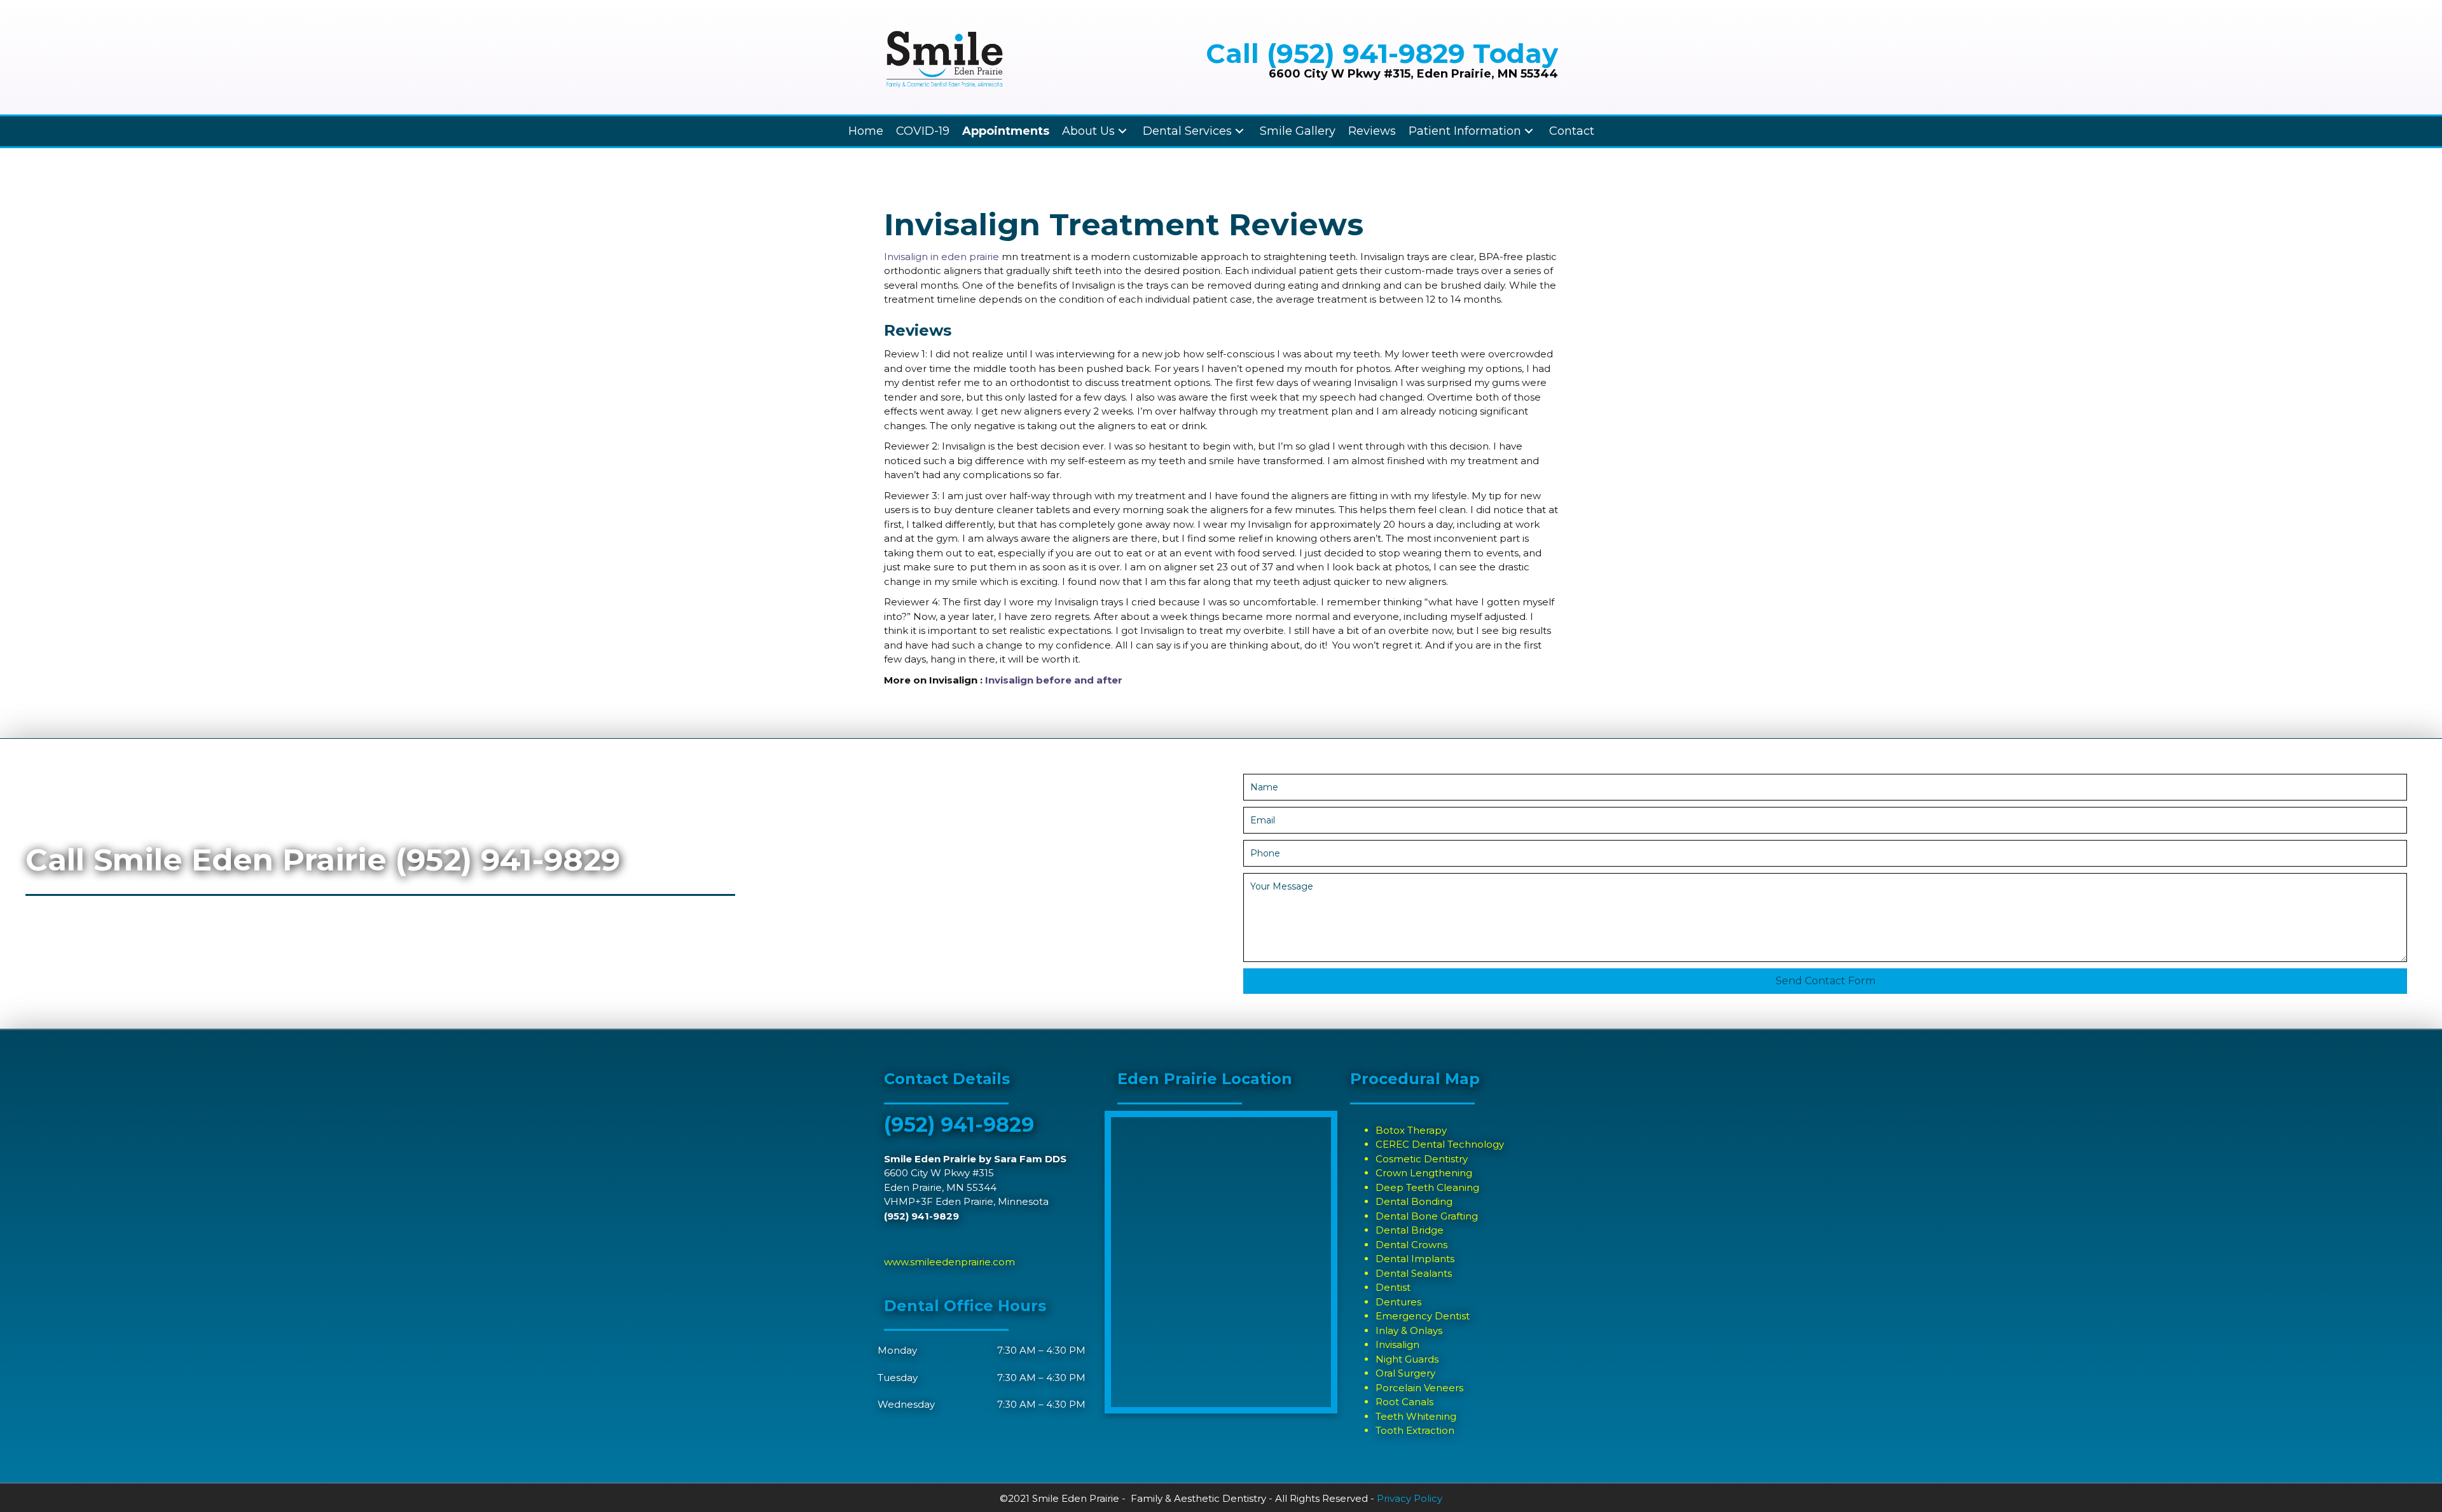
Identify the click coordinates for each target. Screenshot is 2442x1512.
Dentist (1393, 1287)
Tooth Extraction (1415, 1430)
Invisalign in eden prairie (942, 257)
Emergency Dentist (1423, 1316)
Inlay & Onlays (1409, 1330)
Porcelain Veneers (1419, 1388)
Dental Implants (1415, 1259)
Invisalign (1397, 1344)
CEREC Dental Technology (1440, 1144)
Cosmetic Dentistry (1422, 1159)
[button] (1825, 981)
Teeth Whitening (1416, 1416)
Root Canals (1404, 1402)
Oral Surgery (1405, 1373)
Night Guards (1407, 1359)
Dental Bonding (1414, 1201)
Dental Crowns (1411, 1245)
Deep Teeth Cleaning (1427, 1187)
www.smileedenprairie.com (949, 1262)
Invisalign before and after (1054, 680)
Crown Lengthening (1424, 1173)
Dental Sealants (1414, 1273)
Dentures (1398, 1302)
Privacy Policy (1410, 1498)
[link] (866, 131)
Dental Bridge (1410, 1230)
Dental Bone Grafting (1427, 1216)
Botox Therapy (1411, 1130)
